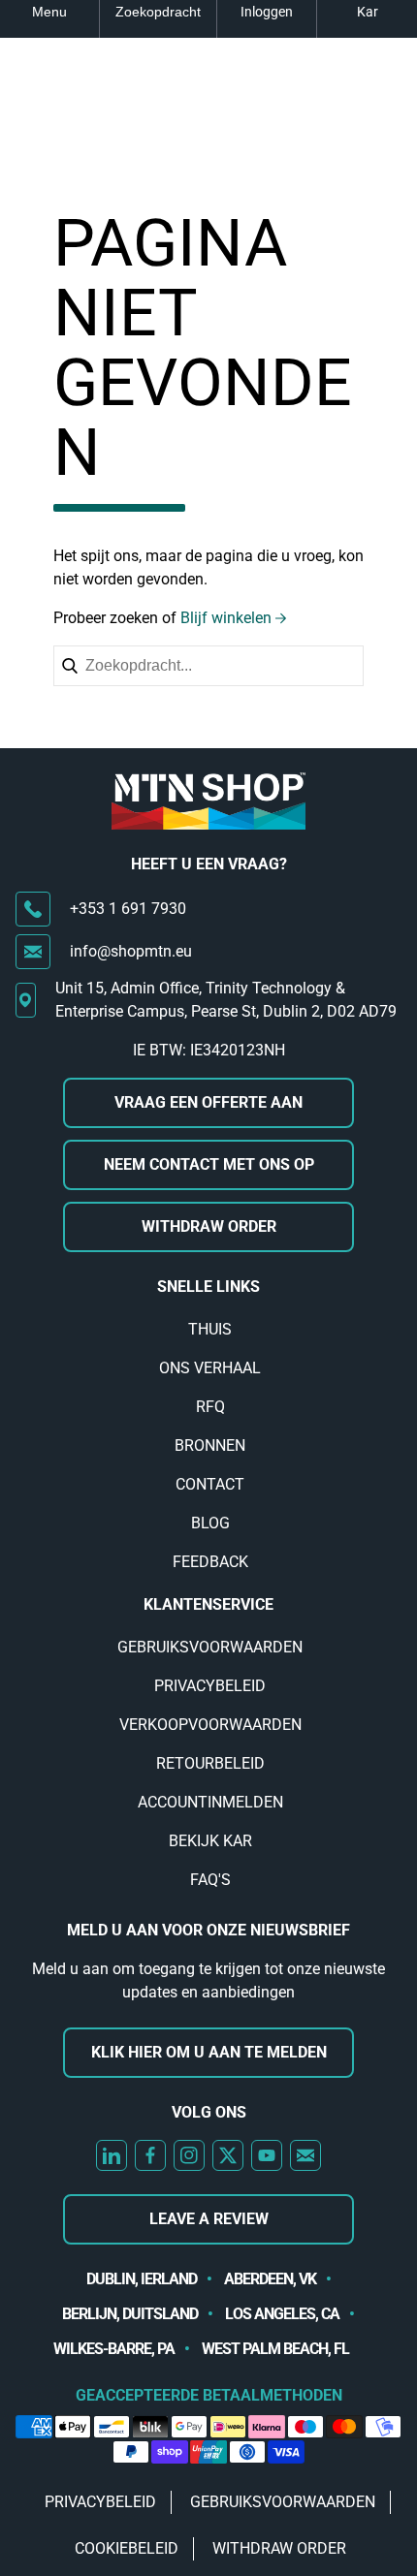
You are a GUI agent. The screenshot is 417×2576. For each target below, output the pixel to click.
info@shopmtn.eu (131, 951)
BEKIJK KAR (210, 1841)
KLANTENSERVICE (208, 1604)
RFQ (210, 1407)
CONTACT (210, 1484)
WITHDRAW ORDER (209, 1226)
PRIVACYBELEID (210, 1686)
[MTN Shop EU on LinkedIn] (112, 2155)
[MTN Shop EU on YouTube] (267, 2155)
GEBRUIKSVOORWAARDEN (210, 1647)
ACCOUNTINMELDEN (210, 1802)
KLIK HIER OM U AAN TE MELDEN (209, 2052)
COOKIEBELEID (127, 2548)
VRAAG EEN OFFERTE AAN (208, 1102)
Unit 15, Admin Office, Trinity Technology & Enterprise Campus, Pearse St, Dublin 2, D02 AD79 (226, 1000)
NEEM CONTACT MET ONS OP (209, 1164)
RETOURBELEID (210, 1763)
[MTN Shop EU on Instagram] (189, 2155)
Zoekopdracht (158, 12)
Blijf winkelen (226, 618)
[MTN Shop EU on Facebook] (150, 2155)
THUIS (210, 1329)
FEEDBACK (210, 1562)
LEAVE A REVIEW (209, 2219)
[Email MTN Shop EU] (305, 2155)
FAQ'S (210, 1880)
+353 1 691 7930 (128, 909)
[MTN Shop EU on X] (228, 2155)
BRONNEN (210, 1445)
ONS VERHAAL (210, 1368)
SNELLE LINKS (208, 1287)
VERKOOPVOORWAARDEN (210, 1725)
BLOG (210, 1523)
